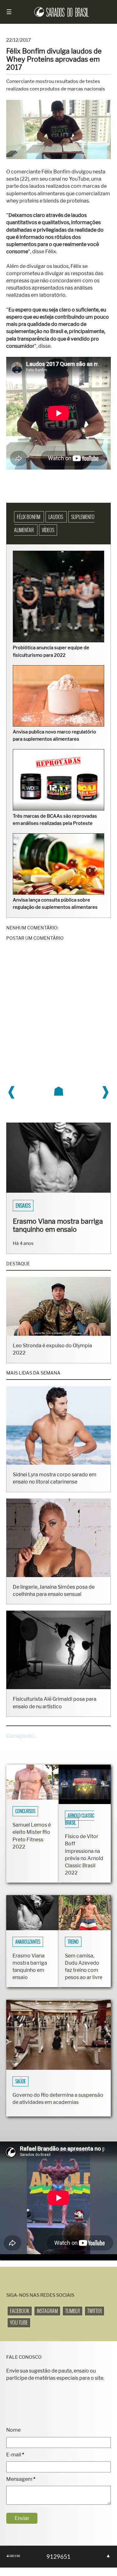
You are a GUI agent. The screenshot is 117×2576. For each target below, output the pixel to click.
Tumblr (73, 2311)
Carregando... (22, 1736)
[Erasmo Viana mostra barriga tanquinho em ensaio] (58, 1191)
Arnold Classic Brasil (80, 1819)
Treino (73, 1942)
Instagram (47, 2311)
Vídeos (48, 530)
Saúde (20, 2081)
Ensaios (23, 1206)
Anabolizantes (28, 1942)
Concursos (25, 1811)
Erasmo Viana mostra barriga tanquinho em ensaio (58, 1225)
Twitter (95, 2311)
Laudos (56, 517)
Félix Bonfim (29, 517)
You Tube (19, 2322)
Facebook (20, 2311)
